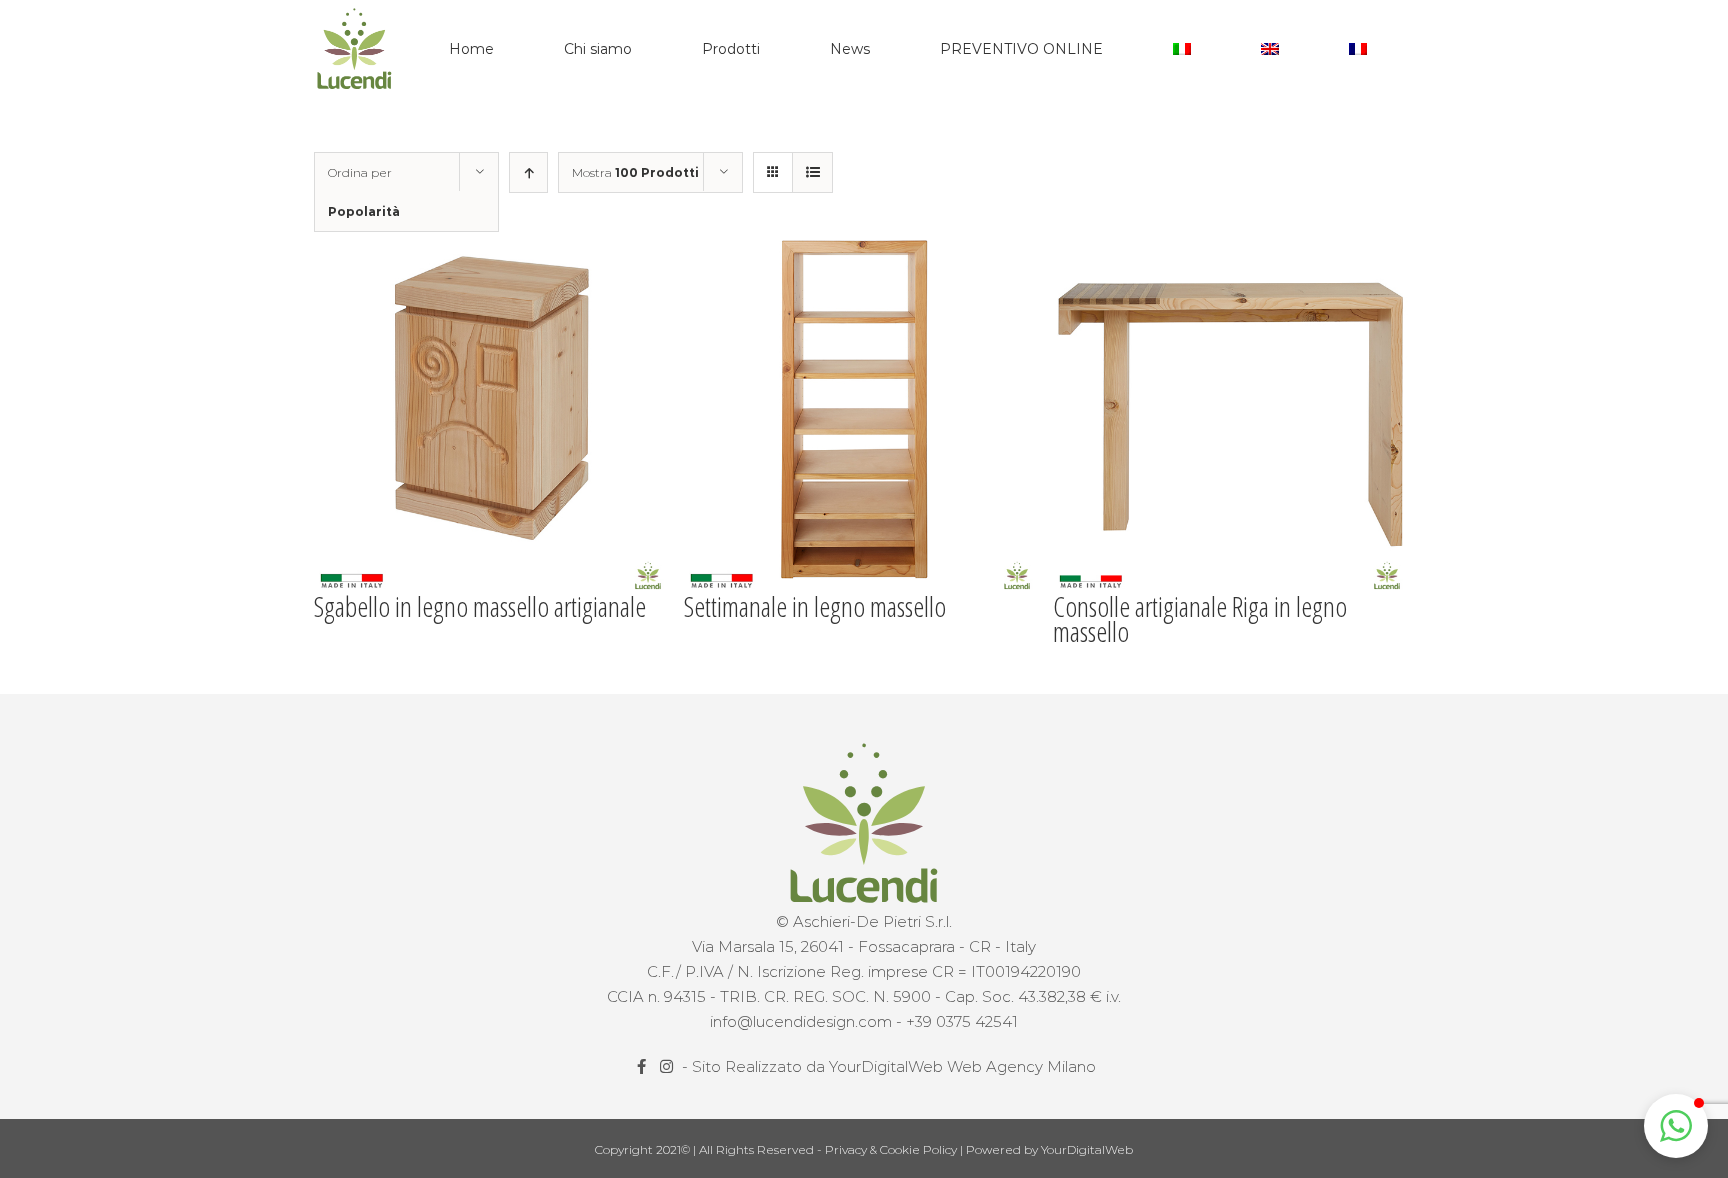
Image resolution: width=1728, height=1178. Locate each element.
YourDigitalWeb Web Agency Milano (962, 1066)
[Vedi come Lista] (812, 172)
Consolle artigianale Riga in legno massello (1200, 618)
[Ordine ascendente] (528, 172)
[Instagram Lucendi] (668, 1066)
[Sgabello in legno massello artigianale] (493, 414)
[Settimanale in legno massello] (863, 414)
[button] (1676, 1126)
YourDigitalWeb (1087, 1149)
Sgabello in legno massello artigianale (480, 606)
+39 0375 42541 (962, 1021)
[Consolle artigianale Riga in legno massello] (1232, 414)
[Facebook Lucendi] (643, 1066)
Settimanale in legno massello (815, 606)
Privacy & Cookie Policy (892, 1149)
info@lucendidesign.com (801, 1021)
